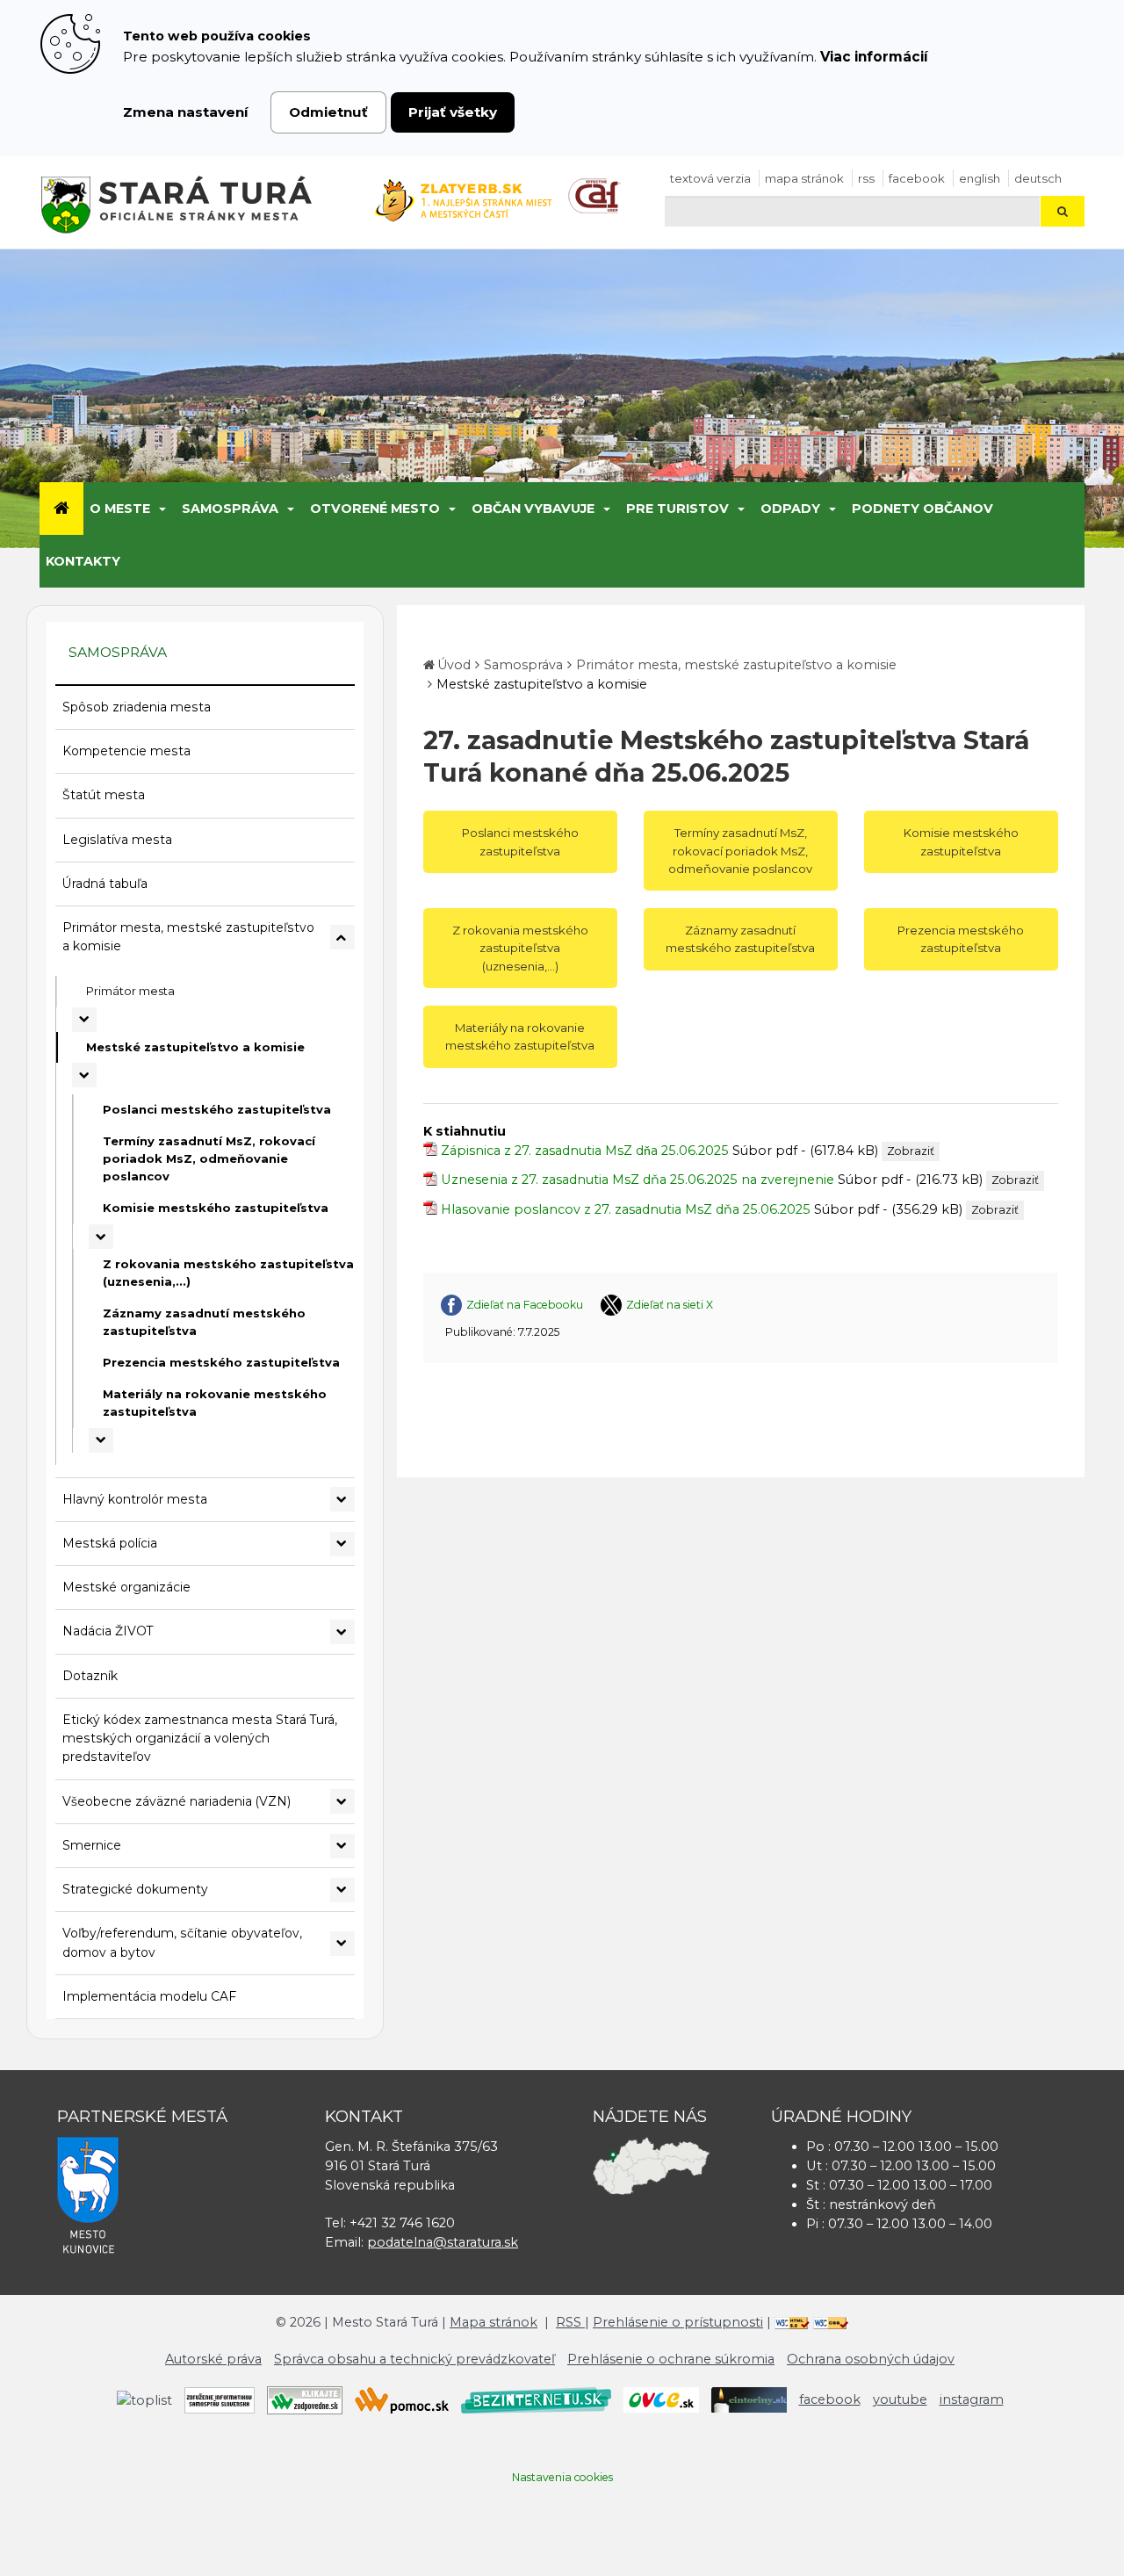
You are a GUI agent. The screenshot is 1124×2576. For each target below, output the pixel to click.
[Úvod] (61, 509)
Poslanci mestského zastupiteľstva (217, 1109)
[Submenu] (161, 509)
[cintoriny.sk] (749, 2399)
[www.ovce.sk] (661, 2399)
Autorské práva (213, 2359)
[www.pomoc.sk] (402, 2399)
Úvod (454, 665)
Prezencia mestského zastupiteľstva (221, 1362)
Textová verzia (710, 178)
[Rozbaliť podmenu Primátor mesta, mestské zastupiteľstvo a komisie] (342, 937)
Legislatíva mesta (117, 840)
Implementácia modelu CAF (149, 1996)
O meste (120, 509)
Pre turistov (677, 509)
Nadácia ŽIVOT (108, 1631)
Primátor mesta (130, 991)
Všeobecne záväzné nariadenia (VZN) (177, 1801)
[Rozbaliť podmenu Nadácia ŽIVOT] (342, 1632)
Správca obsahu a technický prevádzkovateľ (414, 2359)
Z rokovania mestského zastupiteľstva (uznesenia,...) (228, 1273)
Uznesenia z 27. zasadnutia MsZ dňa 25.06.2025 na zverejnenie (638, 1180)
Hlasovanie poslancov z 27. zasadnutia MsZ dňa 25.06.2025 (626, 1209)
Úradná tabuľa (105, 884)
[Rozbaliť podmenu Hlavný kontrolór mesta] (342, 1499)
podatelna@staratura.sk (443, 2242)
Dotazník (90, 1676)
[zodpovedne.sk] (305, 2399)
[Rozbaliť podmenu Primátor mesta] (84, 1020)
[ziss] (220, 2399)
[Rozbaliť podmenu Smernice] (342, 1846)
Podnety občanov (922, 509)
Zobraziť (911, 1151)
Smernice (92, 1845)
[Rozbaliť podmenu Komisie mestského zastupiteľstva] (101, 1237)
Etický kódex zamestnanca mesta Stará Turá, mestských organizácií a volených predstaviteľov (200, 1739)
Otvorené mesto (375, 509)
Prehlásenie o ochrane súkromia (671, 2359)
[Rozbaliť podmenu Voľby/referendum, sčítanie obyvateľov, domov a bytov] (342, 1944)
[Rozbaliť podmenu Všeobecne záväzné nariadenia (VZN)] (342, 1801)
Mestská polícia (110, 1543)
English (980, 178)
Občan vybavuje (533, 509)
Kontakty (83, 561)
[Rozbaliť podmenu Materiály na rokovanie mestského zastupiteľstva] (101, 1440)
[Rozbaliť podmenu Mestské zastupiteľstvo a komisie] (84, 1075)
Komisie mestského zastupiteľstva (216, 1208)
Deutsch (1038, 178)
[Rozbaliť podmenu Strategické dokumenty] (342, 1890)
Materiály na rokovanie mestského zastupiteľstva (215, 1403)
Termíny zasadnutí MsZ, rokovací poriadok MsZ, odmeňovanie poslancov (209, 1158)
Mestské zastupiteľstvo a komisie (195, 1047)
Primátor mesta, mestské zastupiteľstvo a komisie (188, 937)
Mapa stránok (804, 178)
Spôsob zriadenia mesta (137, 707)
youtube (900, 2399)
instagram (972, 2399)
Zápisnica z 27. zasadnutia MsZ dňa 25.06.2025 (585, 1151)
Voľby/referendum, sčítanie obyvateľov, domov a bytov (182, 1942)
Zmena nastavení (186, 112)
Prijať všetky (453, 112)
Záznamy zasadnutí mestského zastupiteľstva (204, 1322)
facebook (917, 178)
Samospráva (230, 509)
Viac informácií (874, 57)
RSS (866, 178)
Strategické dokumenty (135, 1889)
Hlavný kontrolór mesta (135, 1499)
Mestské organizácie (126, 1587)
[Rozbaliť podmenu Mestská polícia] (342, 1544)
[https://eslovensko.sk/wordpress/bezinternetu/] (536, 2399)
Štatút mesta (104, 795)
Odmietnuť (328, 112)
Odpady (790, 509)
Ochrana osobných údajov (871, 2359)
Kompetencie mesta (126, 751)
